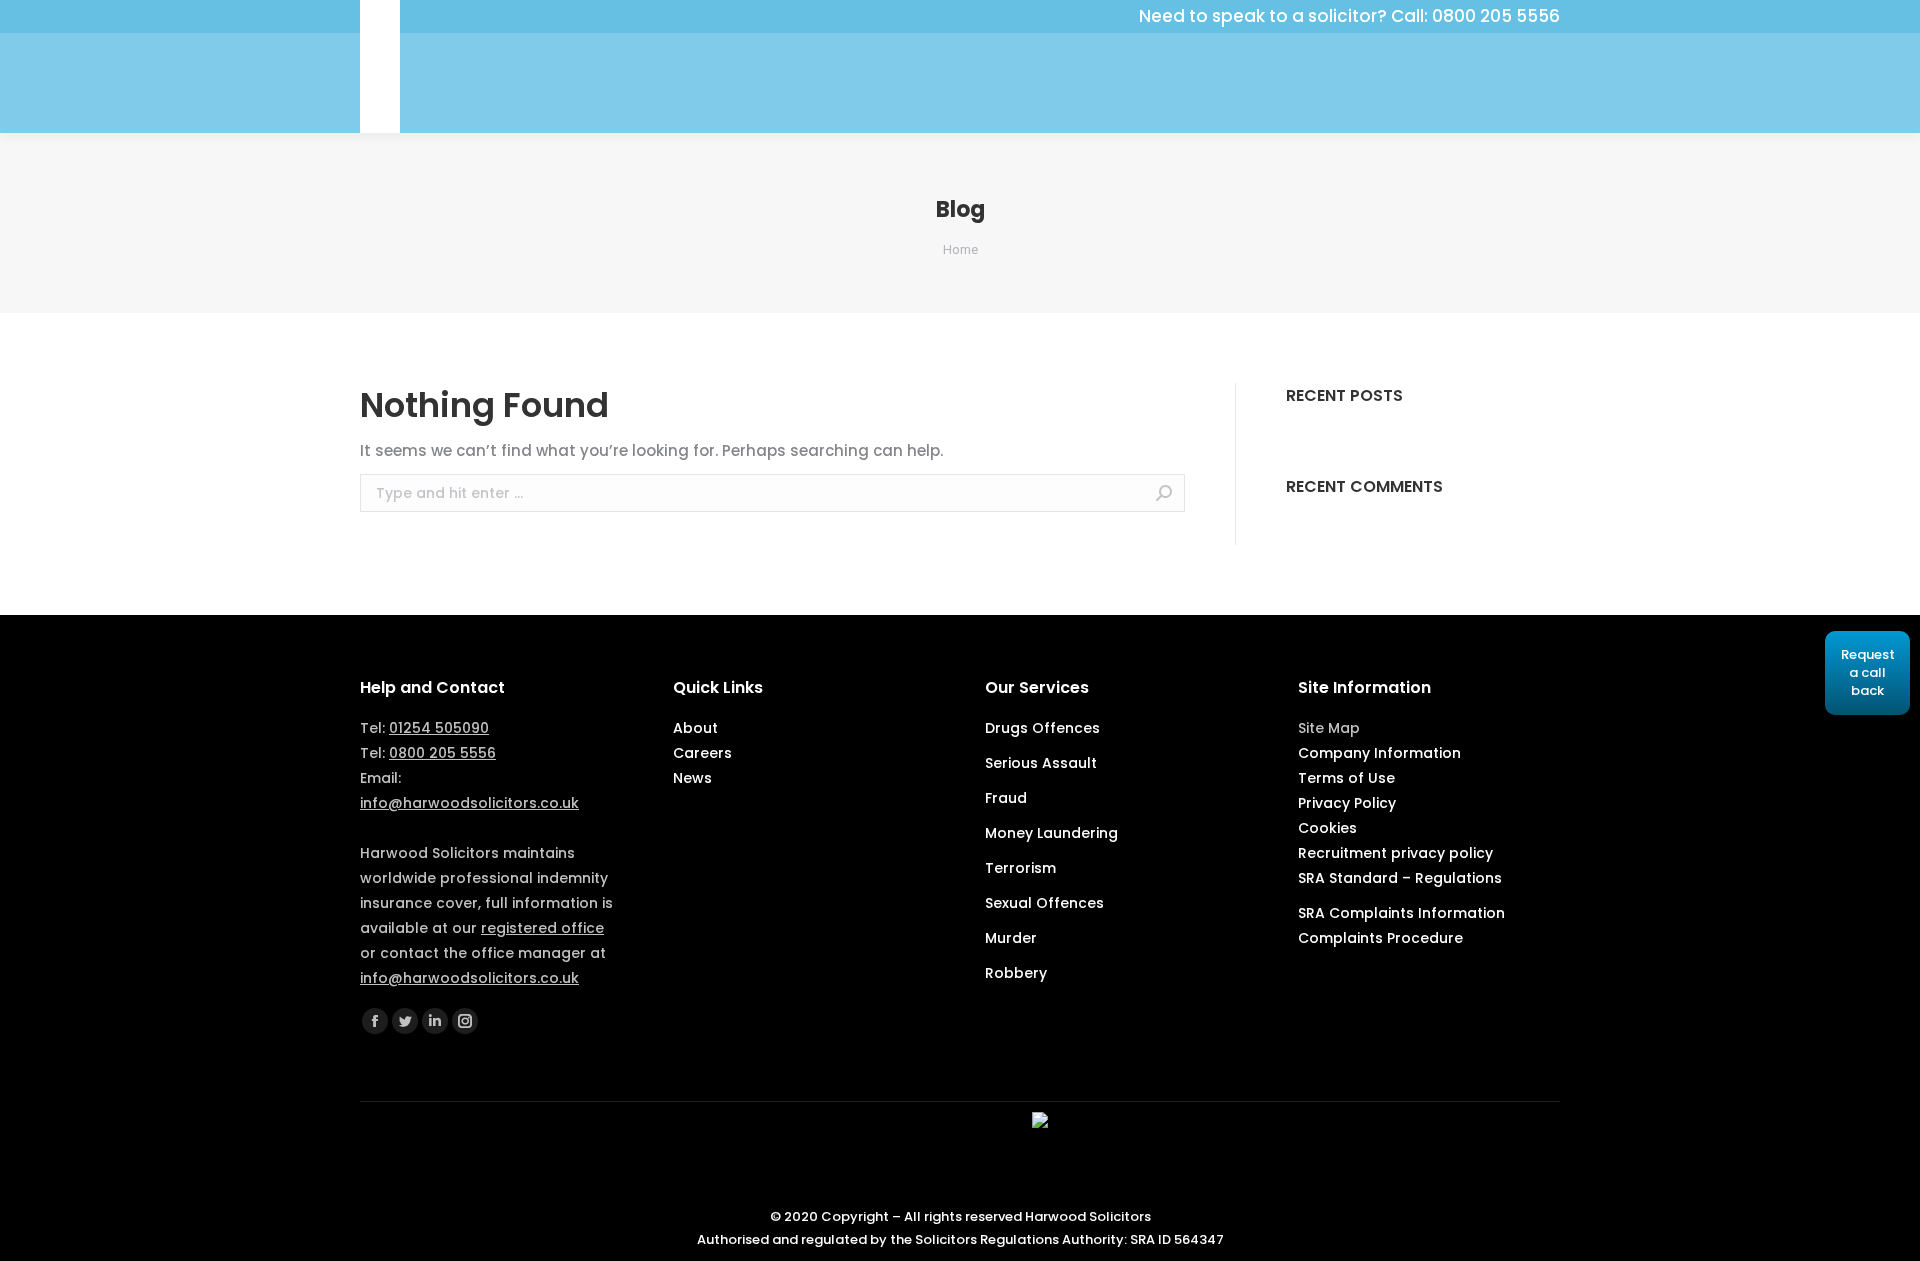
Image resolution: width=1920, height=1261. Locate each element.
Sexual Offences (1044, 903)
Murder (1011, 938)
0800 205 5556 (442, 753)
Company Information (1379, 753)
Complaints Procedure (1380, 938)
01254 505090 (439, 728)
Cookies (1327, 828)
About (695, 728)
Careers (702, 753)
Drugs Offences (1042, 728)
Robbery (1016, 973)
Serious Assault (1041, 763)
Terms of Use (1346, 778)
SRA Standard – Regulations (1400, 878)
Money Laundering (1051, 833)
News (692, 778)
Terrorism (1020, 868)
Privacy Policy (1347, 803)
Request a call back (1868, 672)
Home (960, 249)
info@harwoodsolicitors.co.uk (469, 803)
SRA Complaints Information (1401, 913)
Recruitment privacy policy (1395, 853)
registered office (542, 928)
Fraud (1006, 798)
